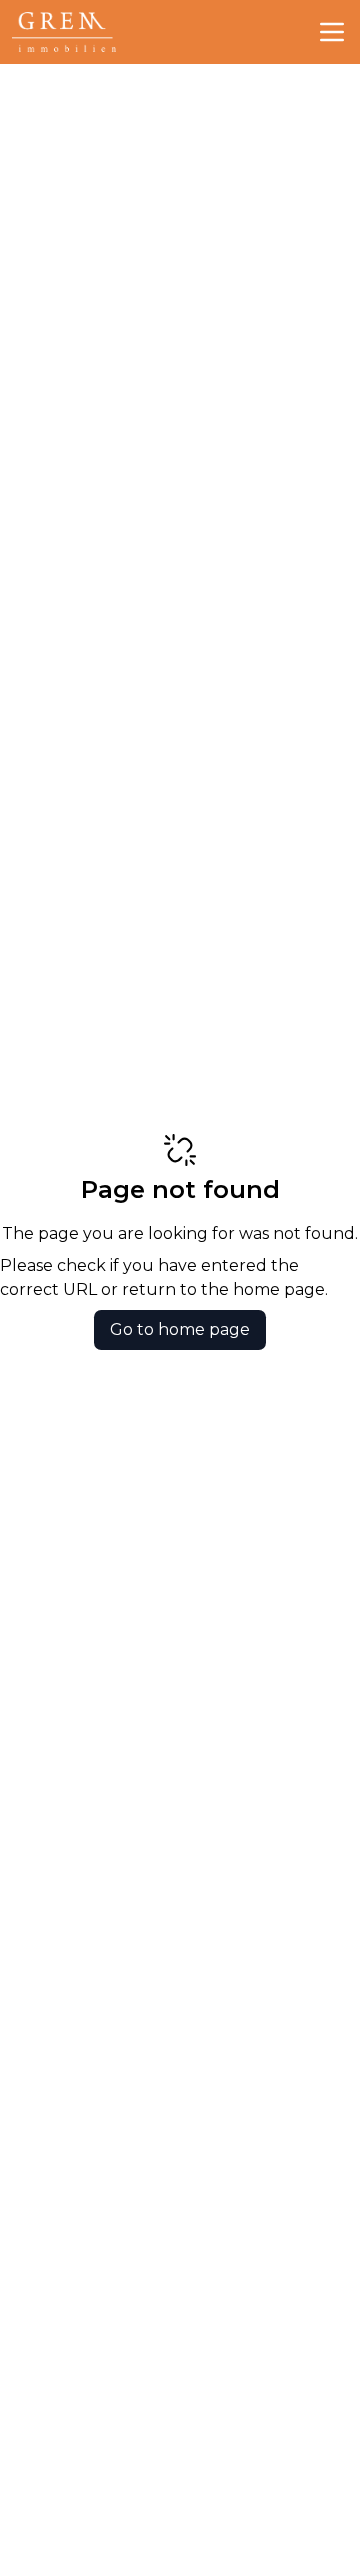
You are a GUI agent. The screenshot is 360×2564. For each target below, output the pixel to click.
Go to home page (180, 1329)
